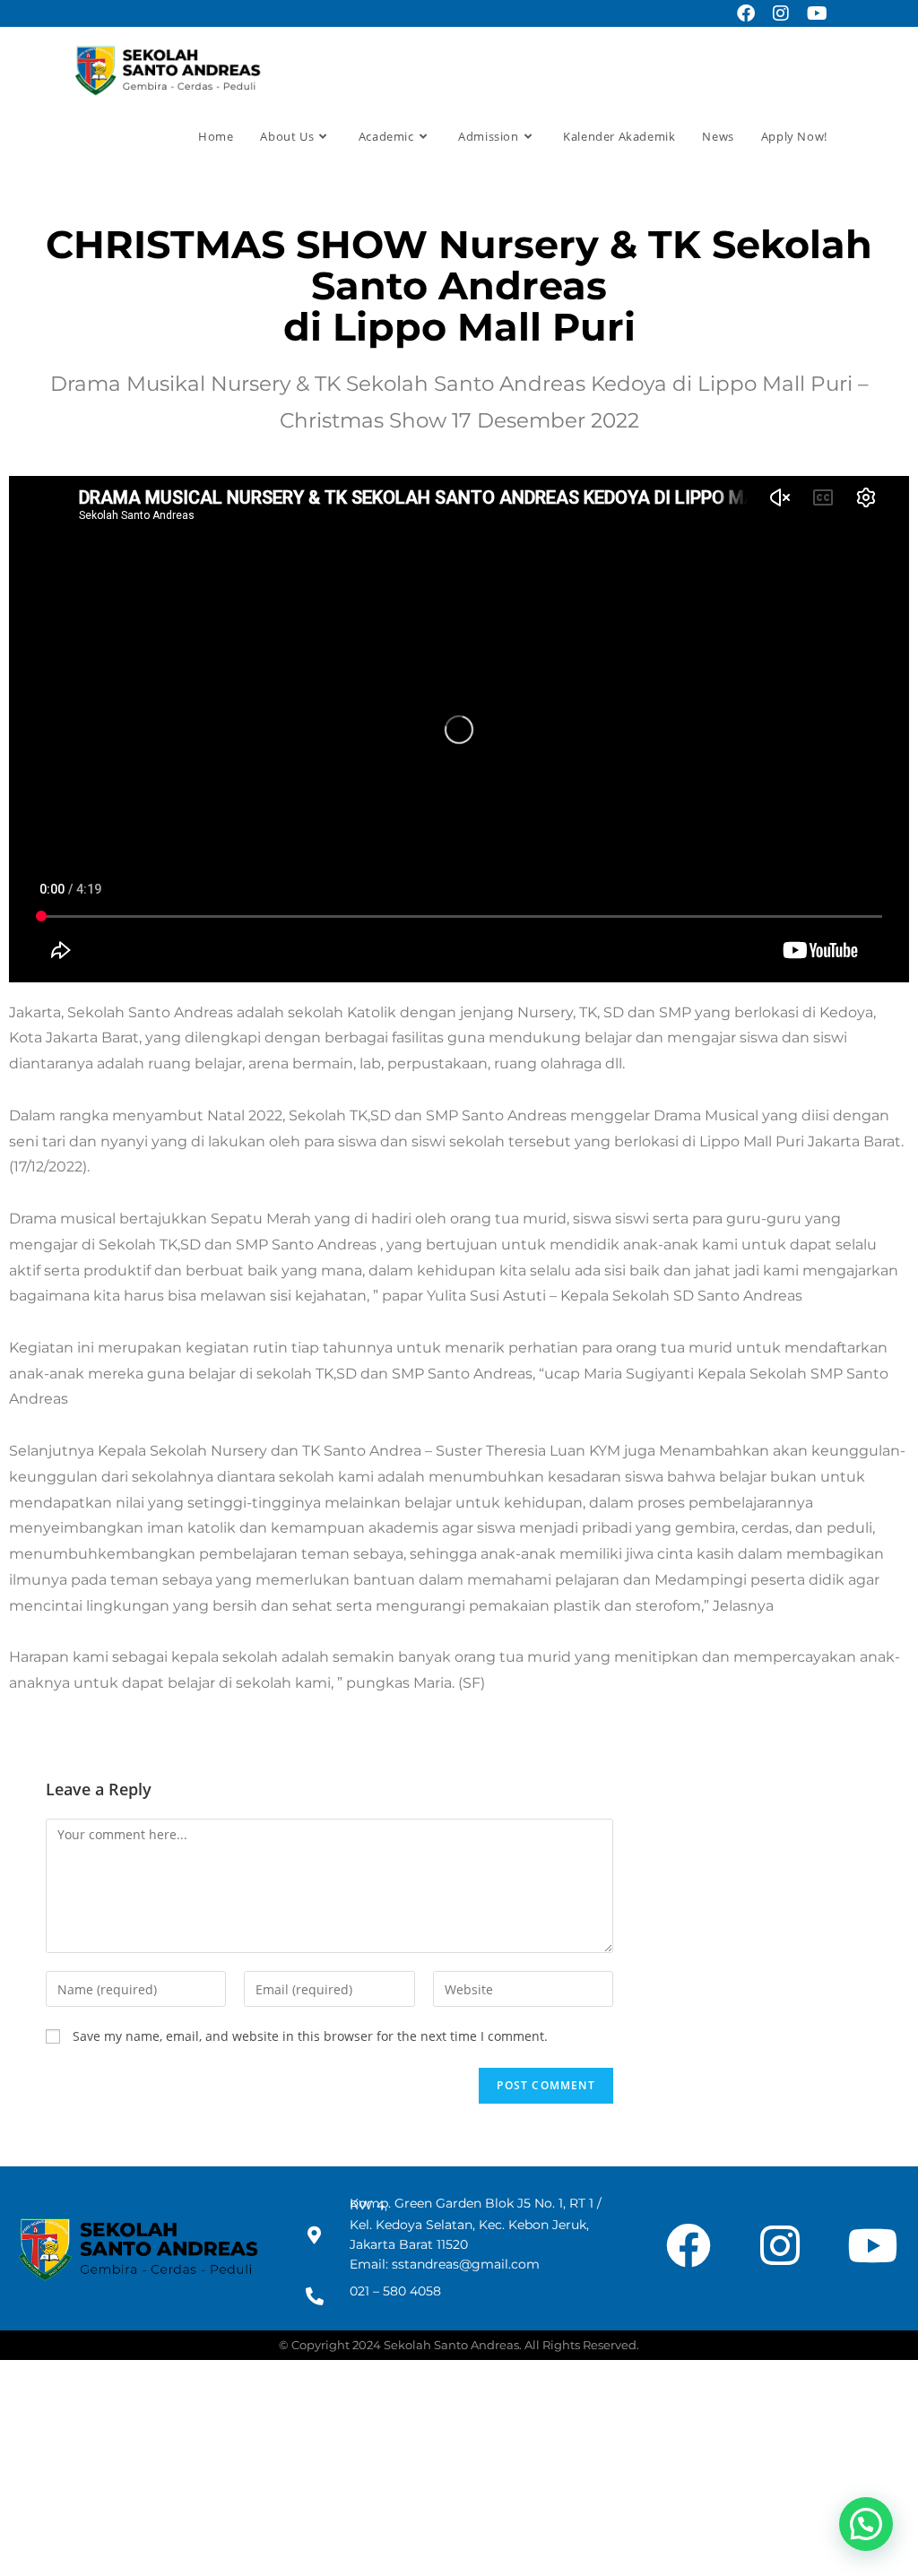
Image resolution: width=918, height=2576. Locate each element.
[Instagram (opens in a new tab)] (781, 13)
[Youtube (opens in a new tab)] (813, 13)
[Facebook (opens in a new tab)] (746, 13)
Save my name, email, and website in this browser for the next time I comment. (310, 2036)
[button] (866, 2524)
